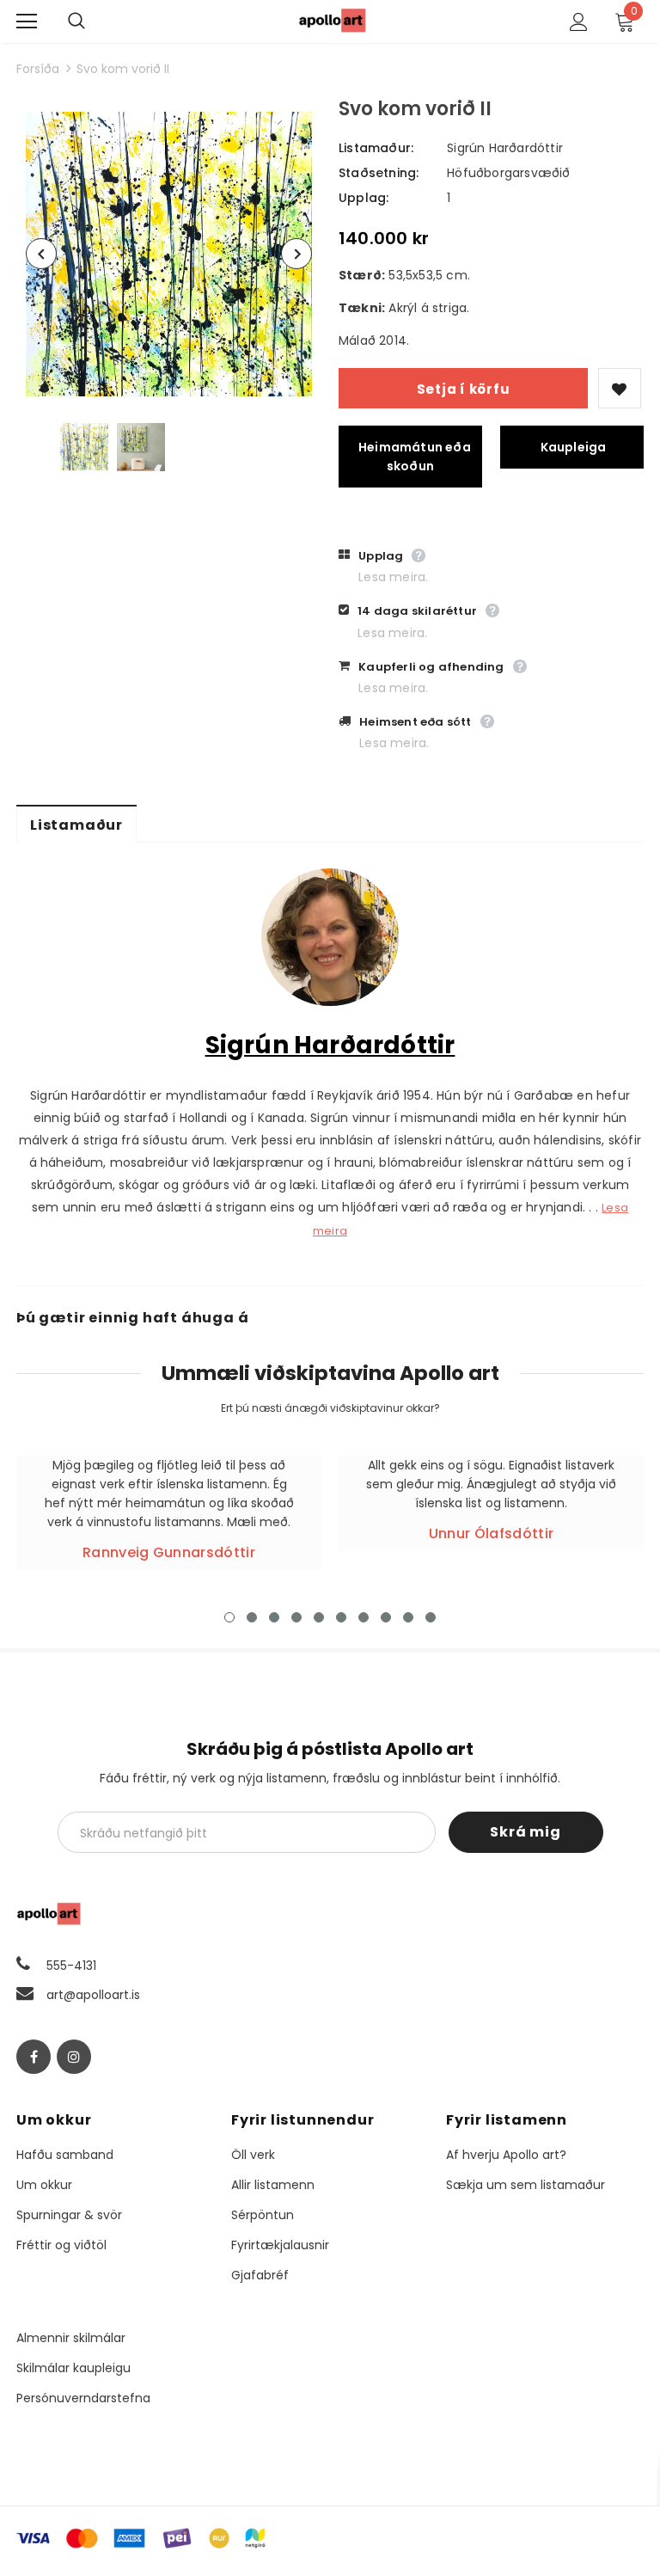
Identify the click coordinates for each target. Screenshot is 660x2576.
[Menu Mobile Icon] (27, 21)
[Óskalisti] (620, 388)
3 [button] (274, 1617)
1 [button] (229, 1617)
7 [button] (364, 1617)
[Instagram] (74, 2057)
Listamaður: (376, 148)
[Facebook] (34, 2057)
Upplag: (364, 198)
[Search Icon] (94, 21)
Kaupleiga (574, 447)
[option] (169, 254)
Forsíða (38, 69)
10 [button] (431, 1617)
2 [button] (252, 1617)
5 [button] (319, 1617)
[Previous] (41, 254)
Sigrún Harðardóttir (505, 148)
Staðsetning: (379, 173)
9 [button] (408, 1617)
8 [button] (386, 1617)
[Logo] (333, 20)
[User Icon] (579, 22)
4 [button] (296, 1617)
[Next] (296, 254)
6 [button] (341, 1617)
